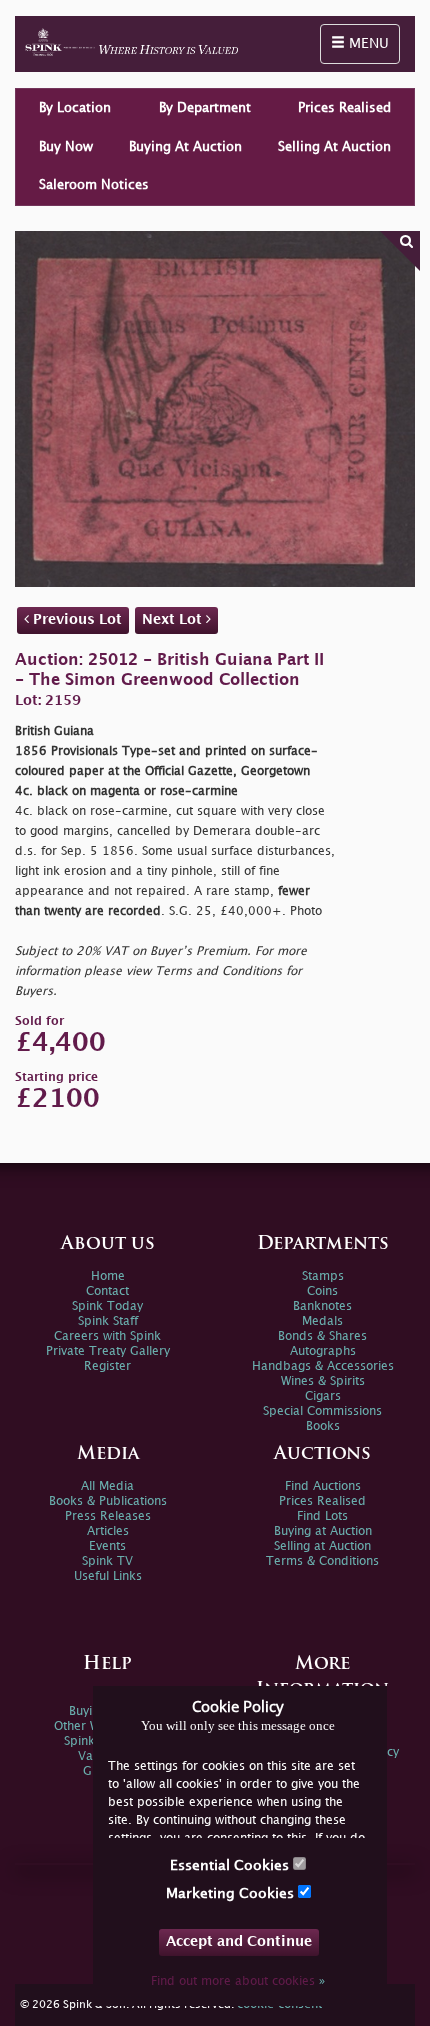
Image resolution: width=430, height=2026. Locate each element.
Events (107, 1546)
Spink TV (107, 1561)
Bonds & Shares (322, 1336)
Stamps (323, 1276)
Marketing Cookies (232, 1893)
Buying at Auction (323, 1531)
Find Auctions (323, 1486)
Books (323, 1426)
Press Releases (108, 1516)
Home (108, 1276)
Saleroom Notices (94, 185)
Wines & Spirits (323, 1381)
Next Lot (174, 619)
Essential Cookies (231, 1865)
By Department (205, 108)
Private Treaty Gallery (108, 1351)
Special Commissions (322, 1411)
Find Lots (322, 1516)
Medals (322, 1321)
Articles (108, 1531)
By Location (75, 108)
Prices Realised (344, 108)
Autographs (323, 1351)
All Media (107, 1486)
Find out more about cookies (238, 1981)
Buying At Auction (185, 147)
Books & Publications (108, 1501)
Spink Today (107, 1306)
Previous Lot (75, 619)
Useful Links (108, 1576)
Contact (107, 1291)
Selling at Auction (322, 1546)
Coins (322, 1291)
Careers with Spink (107, 1336)
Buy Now (66, 147)
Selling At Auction (334, 147)
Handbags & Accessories (323, 1366)
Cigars (323, 1396)
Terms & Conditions (322, 1561)
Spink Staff (108, 1321)
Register (107, 1366)
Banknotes (322, 1306)
